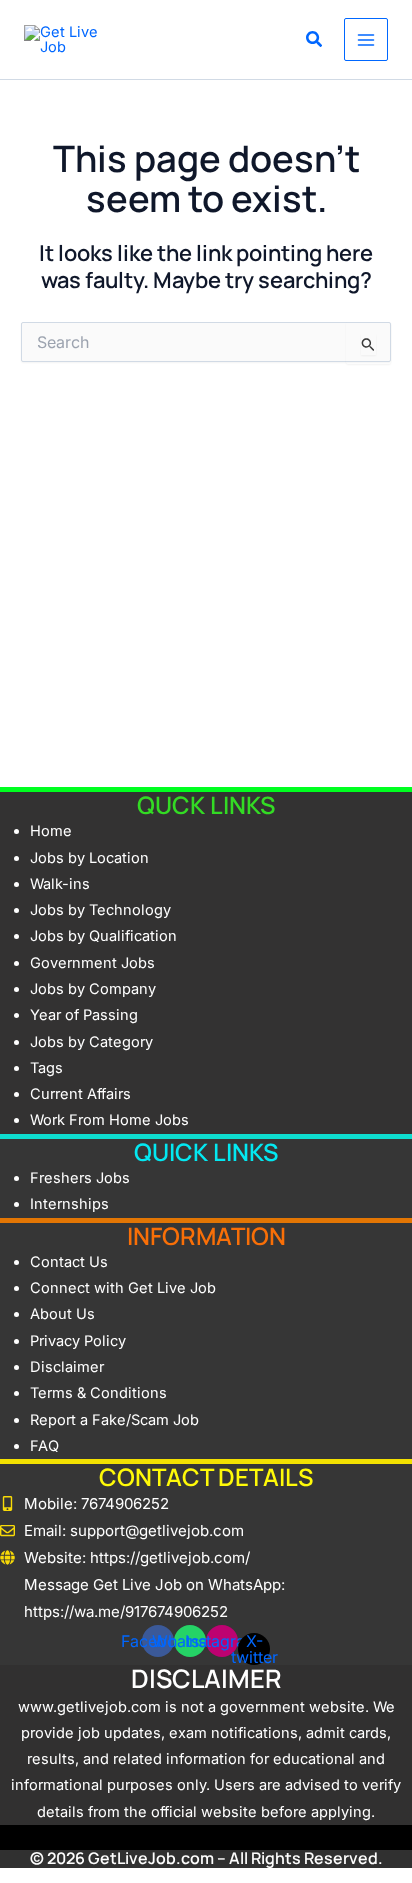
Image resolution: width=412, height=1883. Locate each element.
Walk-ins (60, 884)
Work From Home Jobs (109, 1120)
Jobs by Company (93, 989)
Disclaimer (67, 1367)
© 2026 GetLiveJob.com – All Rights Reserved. (206, 1858)
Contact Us (69, 1262)
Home (51, 831)
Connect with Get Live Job (123, 1288)
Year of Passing (84, 1015)
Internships (69, 1204)
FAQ (44, 1446)
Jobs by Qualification (103, 936)
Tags (46, 1068)
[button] (315, 41)
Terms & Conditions (98, 1393)
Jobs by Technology (100, 910)
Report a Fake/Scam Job (114, 1420)
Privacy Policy (78, 1341)
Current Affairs (80, 1094)
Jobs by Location (89, 858)
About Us (62, 1314)
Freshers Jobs (80, 1178)
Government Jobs (92, 963)
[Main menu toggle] (366, 40)
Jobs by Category (91, 1042)
